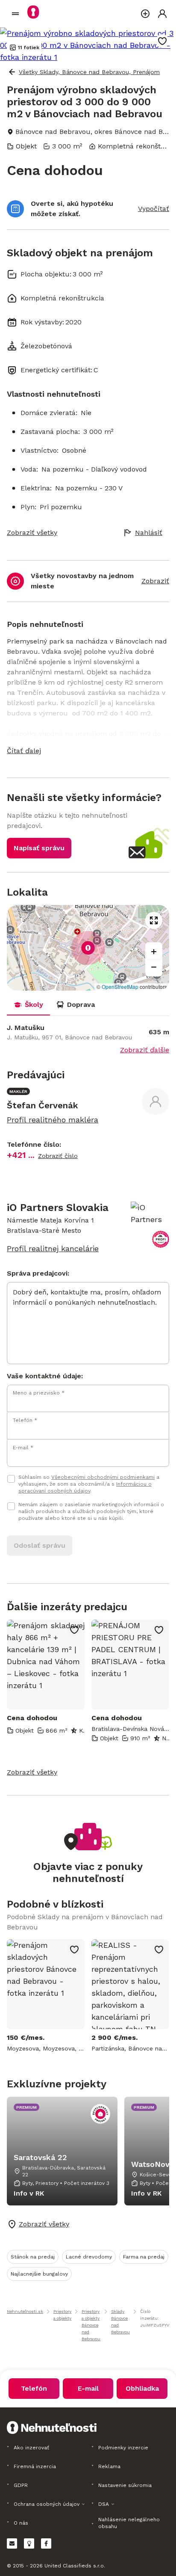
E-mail (88, 2388)
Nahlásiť (149, 533)
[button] (88, 751)
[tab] (28, 1005)
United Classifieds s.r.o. (75, 2566)
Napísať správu (39, 848)
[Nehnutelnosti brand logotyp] (15, 14)
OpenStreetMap (120, 987)
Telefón (34, 2388)
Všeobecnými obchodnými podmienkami (103, 1477)
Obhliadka (142, 2388)
